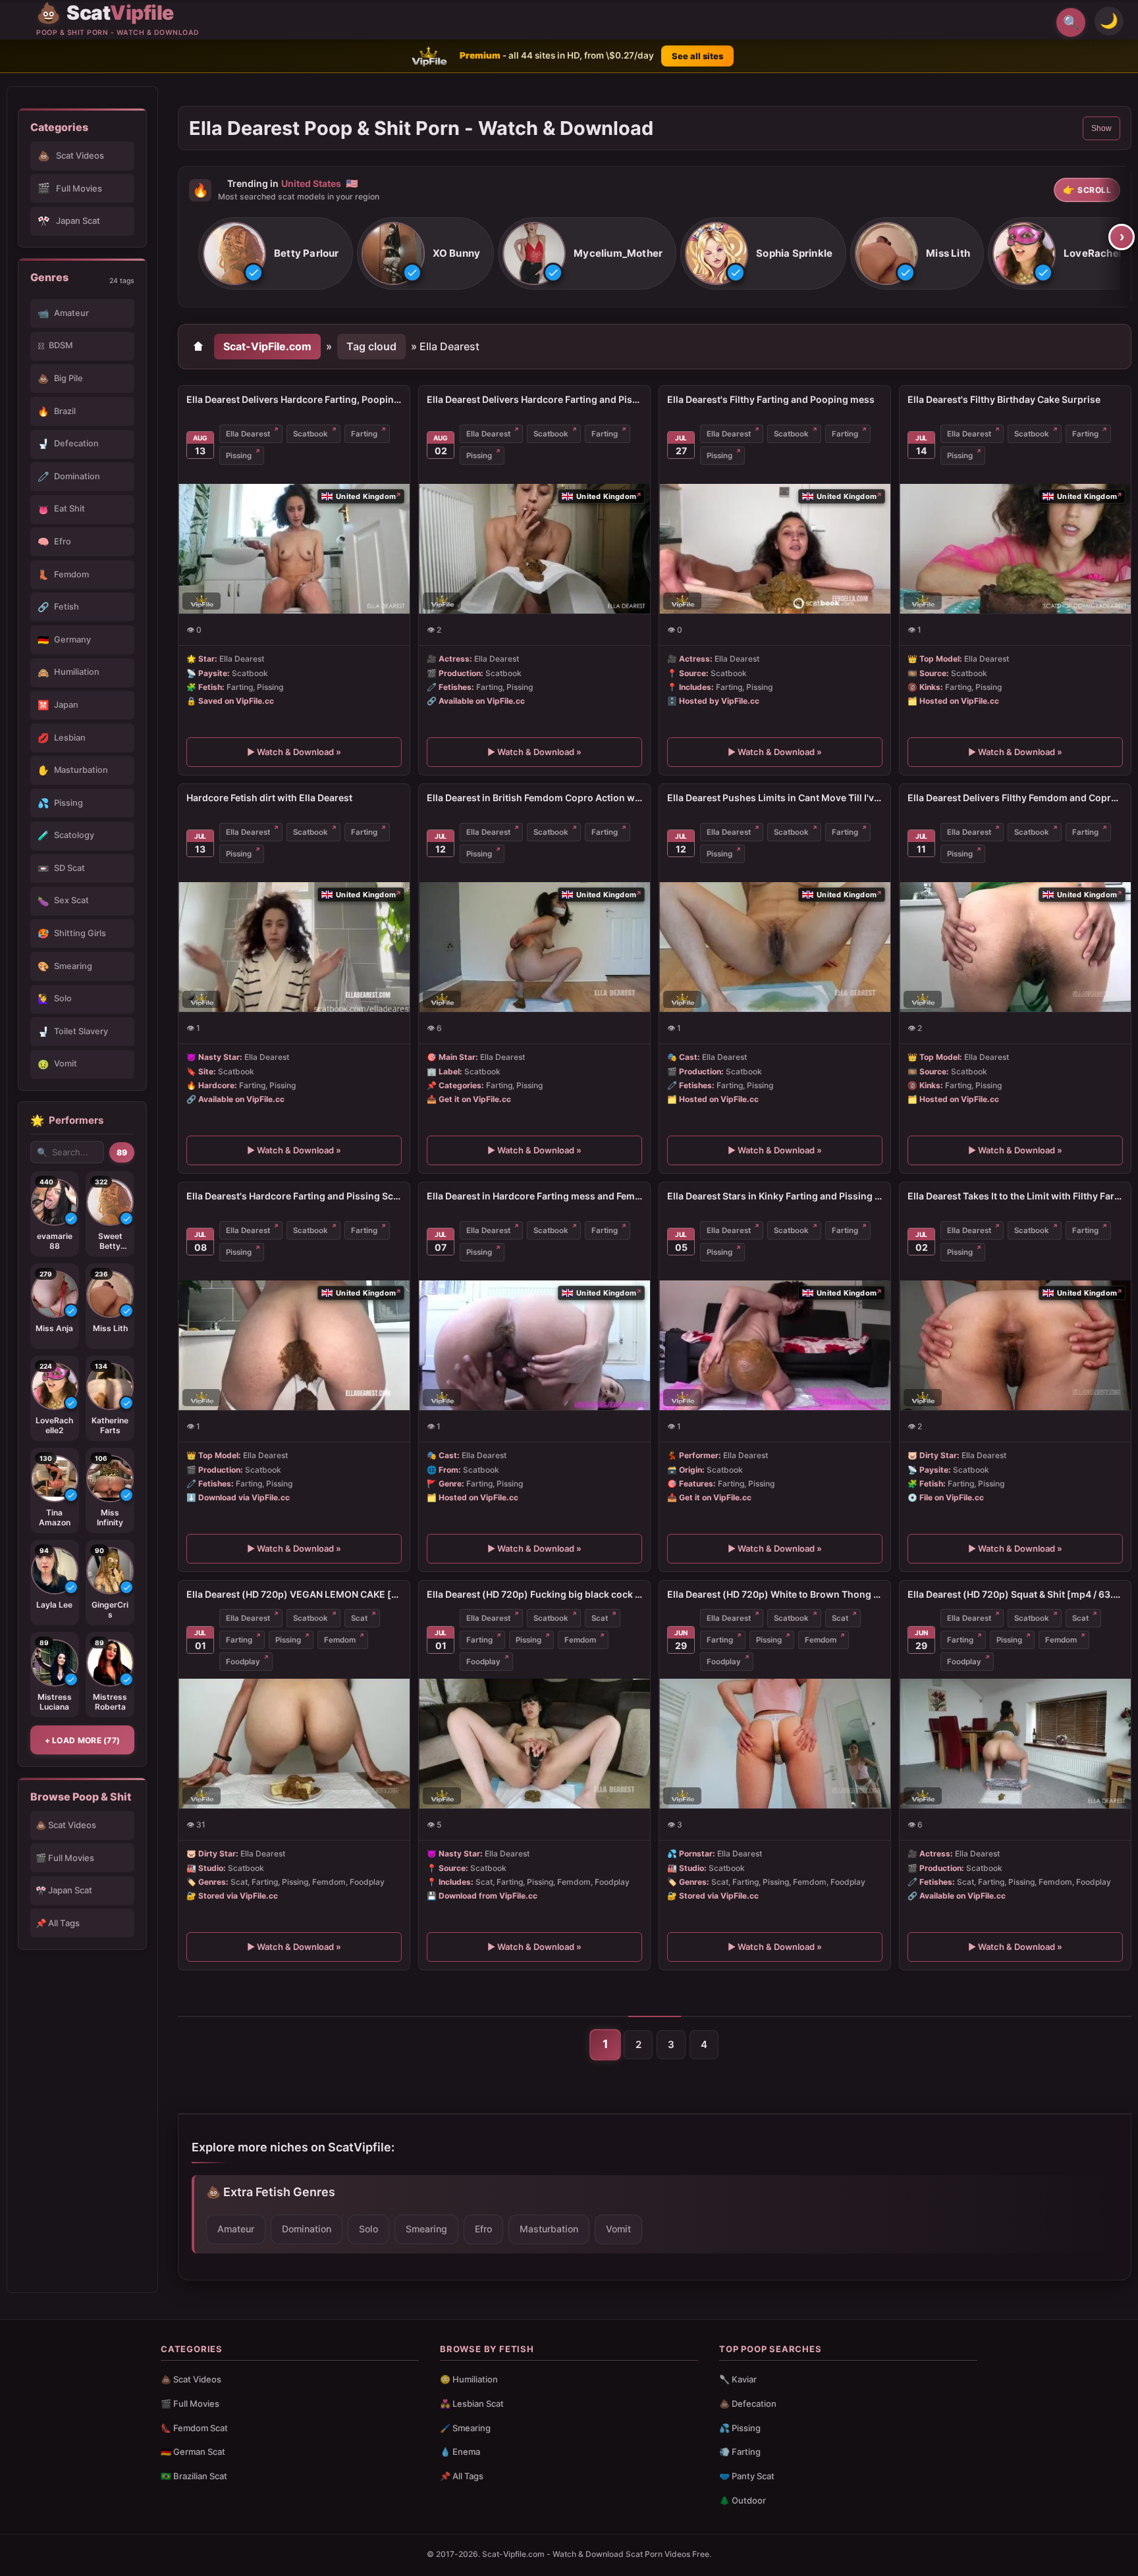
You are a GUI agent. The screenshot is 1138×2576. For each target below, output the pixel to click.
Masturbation (549, 2229)
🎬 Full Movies (65, 1858)
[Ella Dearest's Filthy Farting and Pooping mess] (775, 549)
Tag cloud (371, 346)
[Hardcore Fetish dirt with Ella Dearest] (294, 947)
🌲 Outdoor (743, 2500)
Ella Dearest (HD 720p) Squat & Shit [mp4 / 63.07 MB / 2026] (1015, 1594)
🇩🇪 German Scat (193, 2452)
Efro (483, 2229)
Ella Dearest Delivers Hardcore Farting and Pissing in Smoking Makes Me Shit (534, 399)
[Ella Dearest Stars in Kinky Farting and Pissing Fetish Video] (775, 1345)
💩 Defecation (748, 2404)
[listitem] (276, 254)
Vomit (618, 2229)
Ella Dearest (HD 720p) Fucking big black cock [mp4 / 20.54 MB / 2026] (534, 1594)
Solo (368, 2229)
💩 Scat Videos (66, 1825)
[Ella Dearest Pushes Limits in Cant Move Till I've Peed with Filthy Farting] (775, 947)
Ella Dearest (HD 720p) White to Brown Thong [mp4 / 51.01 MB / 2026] (775, 1594)
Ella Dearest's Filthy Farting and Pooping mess (771, 399)
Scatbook (311, 434)
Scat (359, 1618)
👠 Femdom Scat (194, 2428)
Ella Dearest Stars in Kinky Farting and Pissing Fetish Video (775, 1196)
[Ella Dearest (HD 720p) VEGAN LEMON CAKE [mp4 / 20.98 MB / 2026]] (294, 1744)
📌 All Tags (58, 1923)
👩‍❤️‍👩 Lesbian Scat (472, 2404)
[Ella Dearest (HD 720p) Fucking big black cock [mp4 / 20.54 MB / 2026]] (534, 1744)
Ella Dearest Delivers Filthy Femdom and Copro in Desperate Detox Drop (1015, 798)
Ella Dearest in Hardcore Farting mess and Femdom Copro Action (534, 1196)
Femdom (340, 1640)
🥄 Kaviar (738, 2379)
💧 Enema (460, 2452)
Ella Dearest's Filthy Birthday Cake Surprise (1004, 399)
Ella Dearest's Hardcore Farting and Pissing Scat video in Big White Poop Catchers (294, 1196)
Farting (364, 434)
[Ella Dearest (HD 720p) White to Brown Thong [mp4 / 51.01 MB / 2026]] (775, 1744)
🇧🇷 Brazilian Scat (194, 2476)
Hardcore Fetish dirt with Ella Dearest (269, 798)
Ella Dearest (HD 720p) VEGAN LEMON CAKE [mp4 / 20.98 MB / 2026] (294, 1594)
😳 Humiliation (469, 2379)
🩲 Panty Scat (747, 2476)
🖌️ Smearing (465, 2428)
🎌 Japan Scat (64, 1890)
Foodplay (243, 1662)
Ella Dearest (248, 434)
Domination (307, 2229)
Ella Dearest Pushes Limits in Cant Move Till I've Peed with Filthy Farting (775, 798)
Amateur (236, 2229)
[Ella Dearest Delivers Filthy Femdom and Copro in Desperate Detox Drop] (1015, 947)
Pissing (239, 456)
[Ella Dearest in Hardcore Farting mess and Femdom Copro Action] (534, 1345)
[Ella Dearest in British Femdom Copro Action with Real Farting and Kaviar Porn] (534, 947)
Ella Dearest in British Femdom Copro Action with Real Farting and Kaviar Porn (534, 798)
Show (1101, 128)
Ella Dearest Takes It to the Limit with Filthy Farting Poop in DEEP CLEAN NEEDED (1015, 1196)
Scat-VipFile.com (267, 346)
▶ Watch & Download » (294, 752)
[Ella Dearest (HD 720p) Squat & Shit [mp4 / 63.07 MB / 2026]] (1015, 1744)
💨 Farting (740, 2452)
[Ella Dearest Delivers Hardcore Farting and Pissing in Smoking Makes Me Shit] (534, 549)
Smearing (426, 2229)
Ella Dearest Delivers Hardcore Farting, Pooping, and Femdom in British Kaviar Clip (294, 399)
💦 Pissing (740, 2428)
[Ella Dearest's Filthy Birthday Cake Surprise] (1015, 549)
